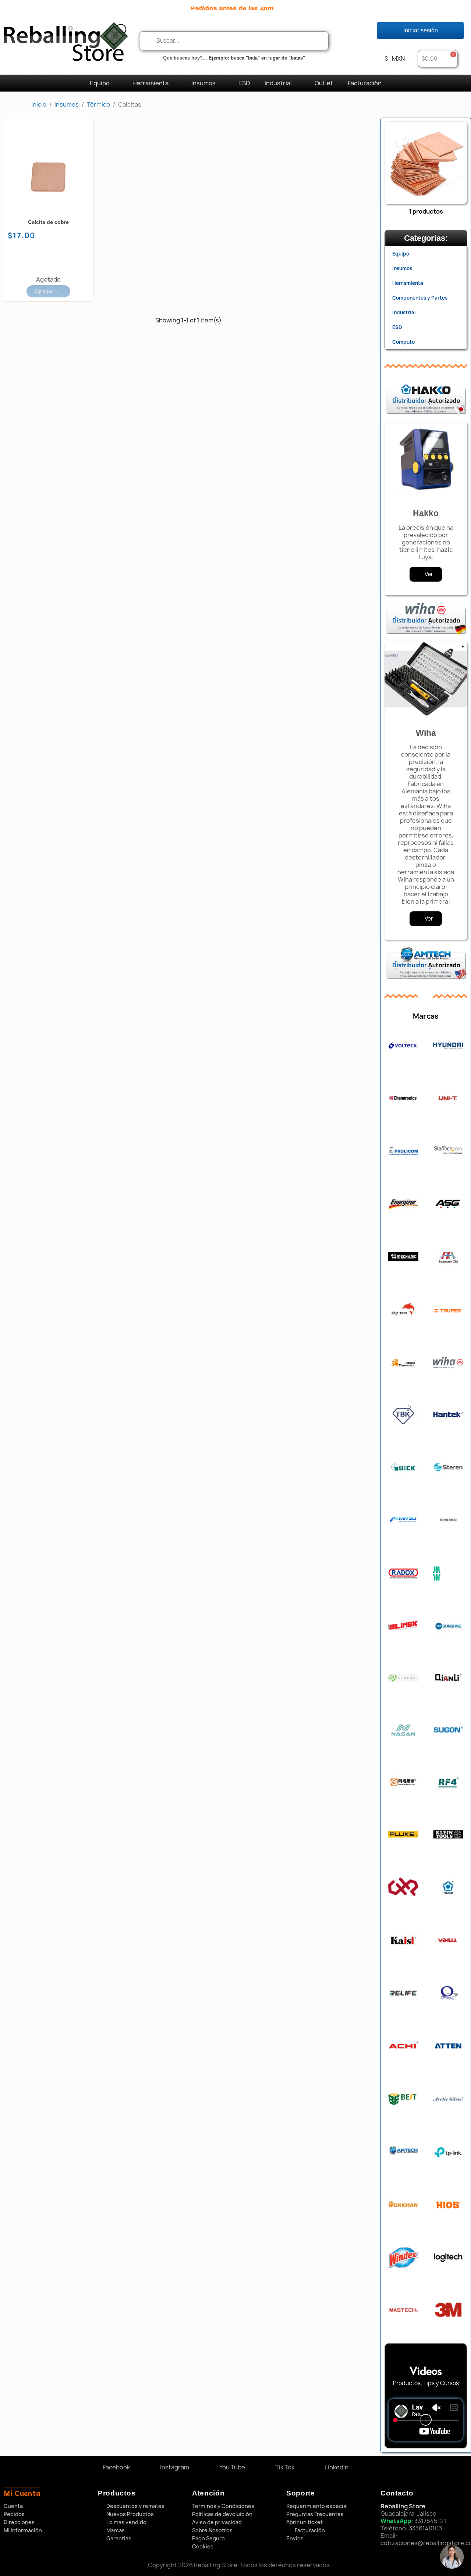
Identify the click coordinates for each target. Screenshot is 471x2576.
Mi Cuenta (22, 2493)
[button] (438, 59)
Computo (403, 342)
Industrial (278, 83)
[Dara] (452, 2557)
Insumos (203, 83)
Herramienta (150, 83)
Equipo (100, 83)
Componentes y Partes (420, 298)
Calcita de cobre (48, 222)
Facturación (365, 83)
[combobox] (234, 41)
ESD (244, 83)
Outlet (324, 83)
